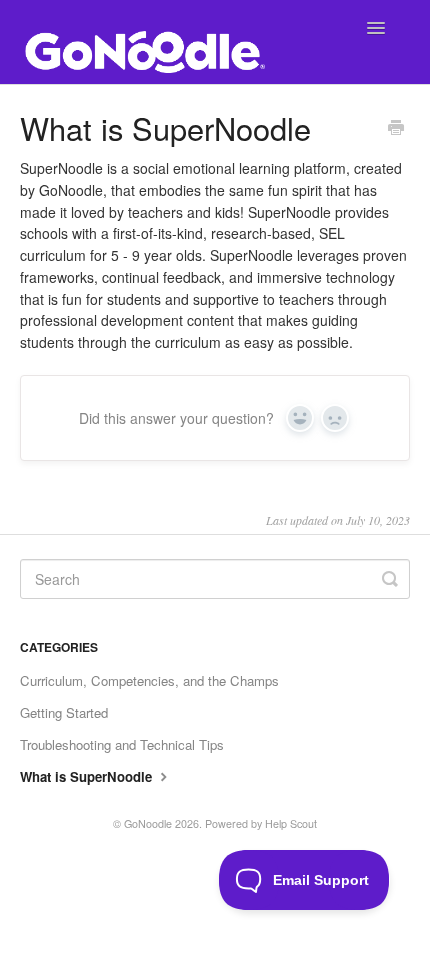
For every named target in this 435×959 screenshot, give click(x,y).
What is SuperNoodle (88, 776)
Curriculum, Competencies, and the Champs (149, 680)
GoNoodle (148, 823)
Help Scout (291, 823)
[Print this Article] (396, 129)
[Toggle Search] (390, 579)
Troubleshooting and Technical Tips (122, 744)
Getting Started (64, 712)
